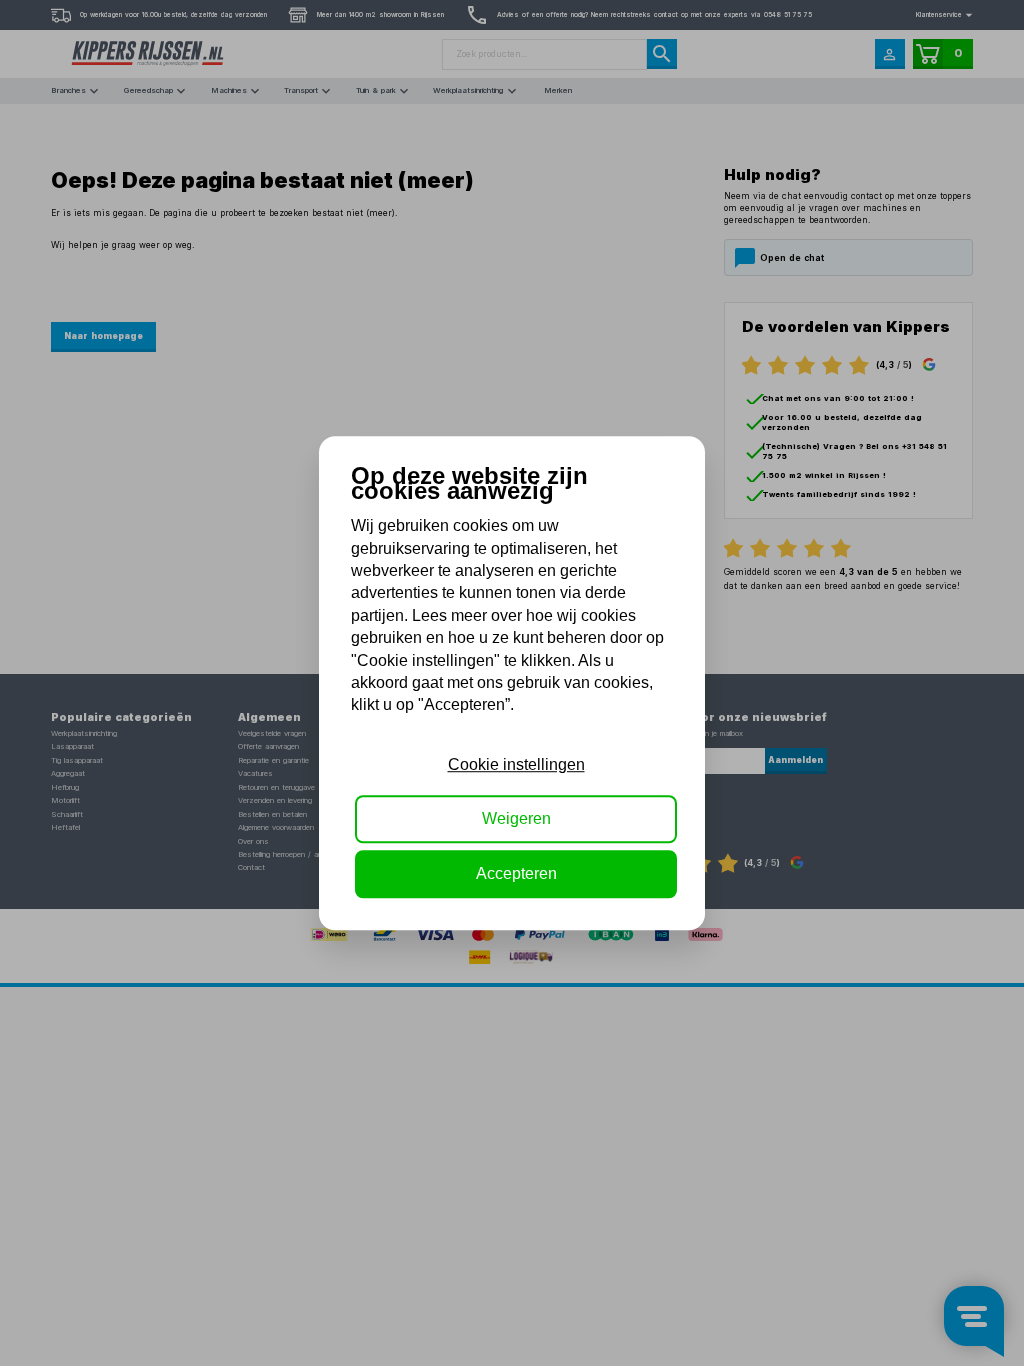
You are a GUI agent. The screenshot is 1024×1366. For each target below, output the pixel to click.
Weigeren (516, 818)
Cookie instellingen (516, 764)
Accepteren (516, 873)
